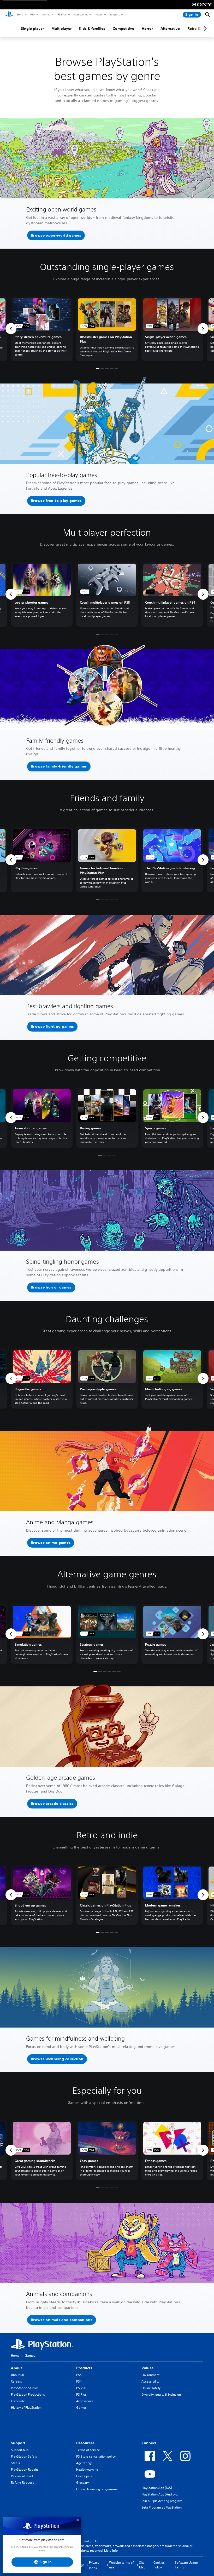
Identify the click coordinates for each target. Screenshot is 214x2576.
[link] (107, 329)
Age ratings (84, 2463)
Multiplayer (61, 28)
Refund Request (22, 2483)
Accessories (81, 14)
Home (15, 2355)
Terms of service (88, 2450)
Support (114, 14)
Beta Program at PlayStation (162, 2507)
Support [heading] (18, 2443)
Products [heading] (84, 2368)
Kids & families (92, 28)
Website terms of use (121, 2565)
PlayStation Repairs (25, 2469)
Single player (32, 28)
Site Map (142, 2565)
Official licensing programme (97, 2489)
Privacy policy (94, 2565)
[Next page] (204, 28)
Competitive (123, 28)
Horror (147, 28)
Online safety (151, 2388)
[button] (56, 236)
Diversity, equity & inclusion (161, 2394)
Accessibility (150, 2381)
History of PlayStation (26, 2408)
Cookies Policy (159, 2565)
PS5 (32, 14)
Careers (16, 2381)
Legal (81, 2565)
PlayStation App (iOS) (157, 2488)
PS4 (79, 2381)
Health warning (87, 2469)
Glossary (82, 2483)
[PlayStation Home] (9, 15)
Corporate (18, 2401)
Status (16, 2463)
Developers (84, 2476)
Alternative (170, 28)
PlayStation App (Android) (160, 2494)
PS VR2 (81, 2388)
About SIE (18, 2375)
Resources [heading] (85, 2443)
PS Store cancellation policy (96, 2456)
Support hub (20, 2450)
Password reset (22, 2476)
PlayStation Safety (24, 2456)
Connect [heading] (149, 2443)
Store (20, 14)
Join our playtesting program (162, 2501)
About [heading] (16, 2368)
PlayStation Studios (25, 2388)
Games (46, 14)
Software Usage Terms (186, 2565)
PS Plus (62, 14)
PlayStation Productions (28, 2394)
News (99, 14)
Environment (150, 2375)
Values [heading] (147, 2368)
